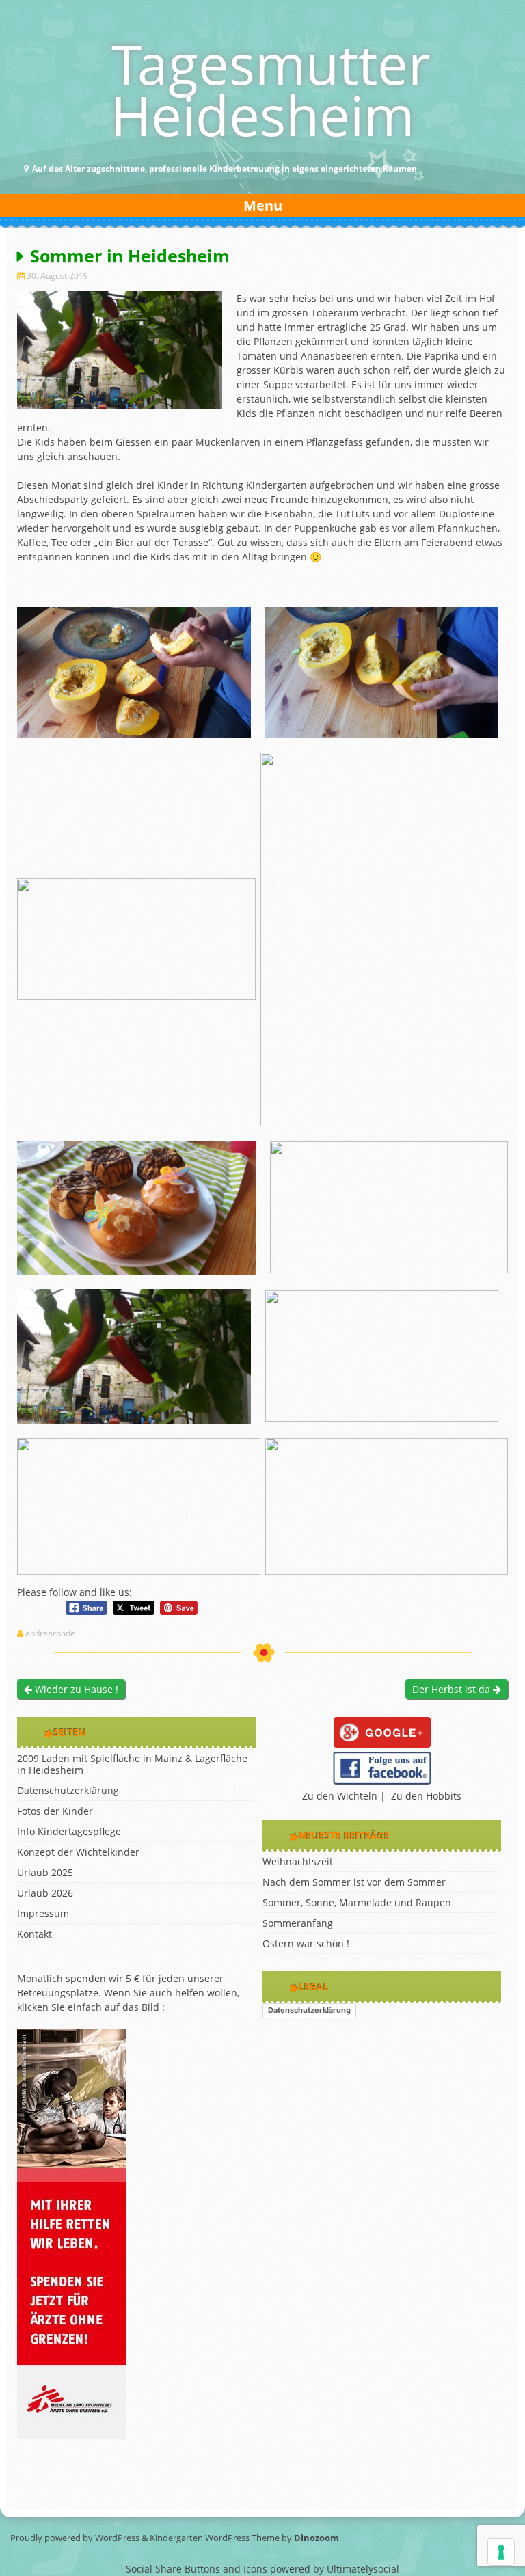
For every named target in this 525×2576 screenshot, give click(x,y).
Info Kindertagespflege (69, 1831)
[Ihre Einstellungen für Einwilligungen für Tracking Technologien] (501, 2552)
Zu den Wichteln (340, 1796)
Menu (263, 205)
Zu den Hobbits (426, 1796)
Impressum (43, 1913)
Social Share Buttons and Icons (197, 2569)
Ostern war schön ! (306, 1943)
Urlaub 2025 (45, 1872)
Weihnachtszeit (298, 1861)
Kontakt (35, 1934)
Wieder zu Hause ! (75, 1689)
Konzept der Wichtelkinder (78, 1852)
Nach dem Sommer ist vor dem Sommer (354, 1882)
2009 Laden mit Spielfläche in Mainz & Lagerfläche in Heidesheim (132, 1764)
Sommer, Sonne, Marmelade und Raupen (357, 1902)
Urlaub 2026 (45, 1893)
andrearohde (50, 1633)
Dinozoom (317, 2538)
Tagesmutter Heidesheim (271, 89)
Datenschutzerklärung (68, 1790)
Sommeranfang (298, 1923)
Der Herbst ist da (453, 1689)
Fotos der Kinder (55, 1811)
